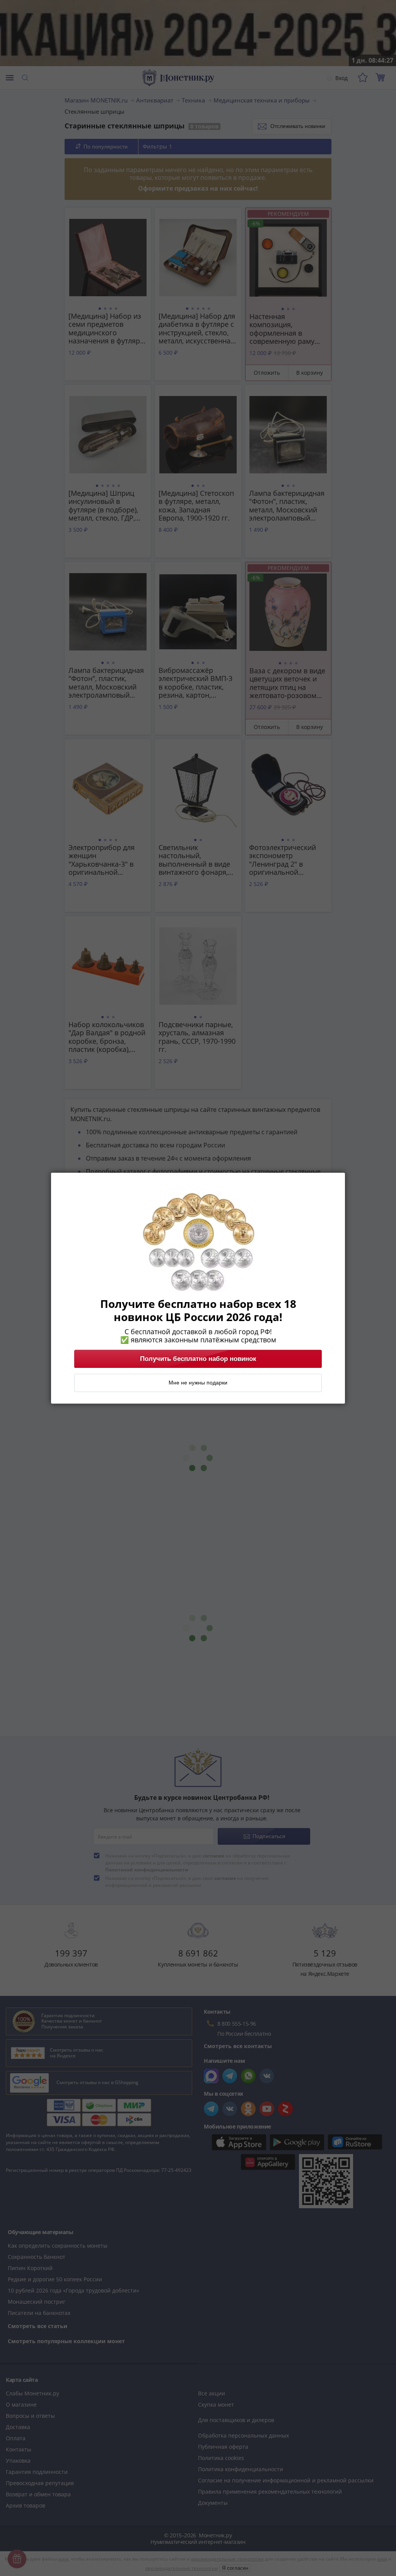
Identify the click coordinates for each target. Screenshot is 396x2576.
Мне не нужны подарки (198, 1383)
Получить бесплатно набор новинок (198, 1359)
